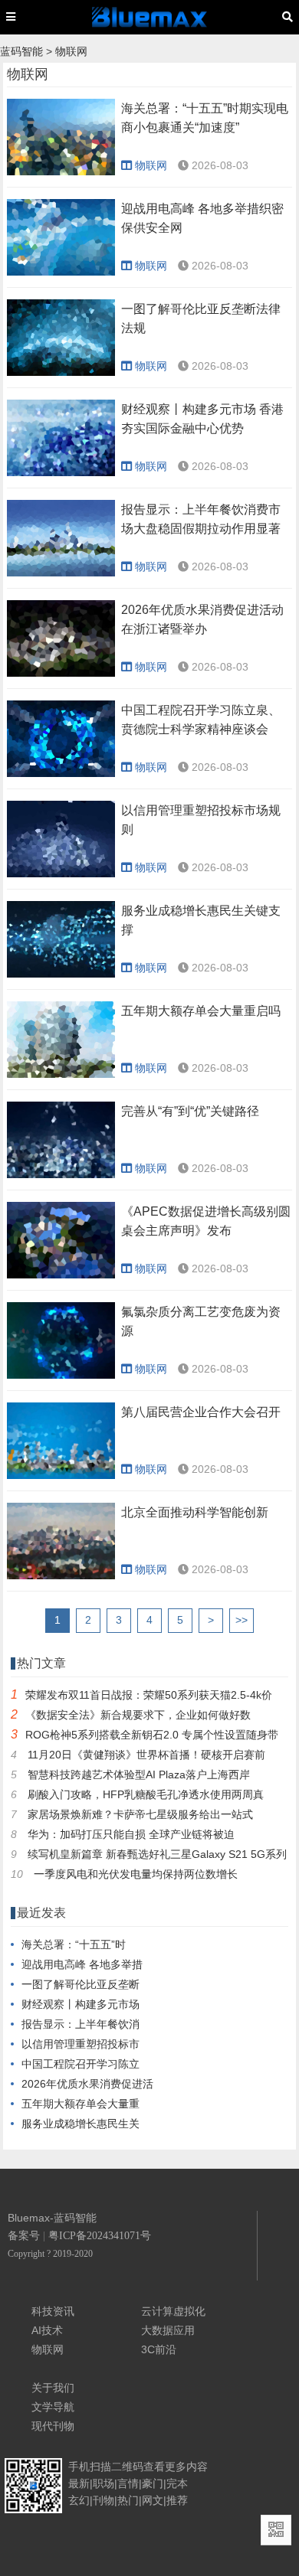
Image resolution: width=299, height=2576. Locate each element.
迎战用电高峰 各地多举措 (82, 1964)
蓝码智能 (21, 51)
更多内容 (186, 2467)
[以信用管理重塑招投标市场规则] (61, 873)
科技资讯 (53, 2311)
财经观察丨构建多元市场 (80, 2004)
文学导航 (53, 2407)
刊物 (103, 2500)
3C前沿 (159, 2349)
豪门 (153, 2483)
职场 (103, 2483)
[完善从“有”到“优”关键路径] (61, 1174)
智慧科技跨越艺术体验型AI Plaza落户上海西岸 (139, 1774)
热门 (128, 2500)
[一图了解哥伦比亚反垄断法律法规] (61, 372)
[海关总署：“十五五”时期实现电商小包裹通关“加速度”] (61, 171)
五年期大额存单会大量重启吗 (201, 1011)
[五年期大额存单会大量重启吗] (61, 1074)
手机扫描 (90, 2467)
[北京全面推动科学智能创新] (61, 1575)
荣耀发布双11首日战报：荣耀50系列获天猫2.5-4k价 (149, 1695)
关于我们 (53, 2388)
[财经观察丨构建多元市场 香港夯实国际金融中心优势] (61, 472)
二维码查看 (138, 2467)
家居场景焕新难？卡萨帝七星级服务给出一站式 (140, 1814)
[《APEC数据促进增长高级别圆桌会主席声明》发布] (61, 1275)
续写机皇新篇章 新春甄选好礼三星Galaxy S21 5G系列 (157, 1854)
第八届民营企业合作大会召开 (201, 1412)
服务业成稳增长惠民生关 (80, 2124)
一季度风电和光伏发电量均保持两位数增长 (136, 1874)
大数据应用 (168, 2330)
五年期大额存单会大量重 (80, 2104)
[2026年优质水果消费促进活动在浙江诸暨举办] (61, 673)
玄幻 (79, 2500)
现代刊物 (53, 2426)
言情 (128, 2483)
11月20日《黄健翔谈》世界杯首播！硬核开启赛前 (146, 1755)
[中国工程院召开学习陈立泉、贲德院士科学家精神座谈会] (61, 773)
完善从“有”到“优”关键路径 (190, 1111)
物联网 (71, 51)
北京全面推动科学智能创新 (195, 1512)
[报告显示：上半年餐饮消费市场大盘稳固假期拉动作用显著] (61, 573)
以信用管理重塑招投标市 (80, 2044)
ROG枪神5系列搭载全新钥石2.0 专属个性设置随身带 (152, 1735)
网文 (153, 2500)
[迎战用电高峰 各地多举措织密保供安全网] (61, 272)
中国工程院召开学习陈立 (80, 2064)
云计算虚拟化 (173, 2311)
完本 (177, 2483)
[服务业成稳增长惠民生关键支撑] (61, 974)
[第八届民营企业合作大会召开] (61, 1475)
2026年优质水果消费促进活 (87, 2084)
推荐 (177, 2500)
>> (242, 1620)
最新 (79, 2483)
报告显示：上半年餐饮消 (80, 2024)
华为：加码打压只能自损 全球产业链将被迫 (131, 1834)
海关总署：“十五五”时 (74, 1944)
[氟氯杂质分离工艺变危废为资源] (61, 1375)
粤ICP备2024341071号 (100, 2236)
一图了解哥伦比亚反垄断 (80, 1984)
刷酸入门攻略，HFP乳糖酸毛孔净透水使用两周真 (146, 1794)
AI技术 (47, 2330)
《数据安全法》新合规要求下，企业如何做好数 (138, 1715)
